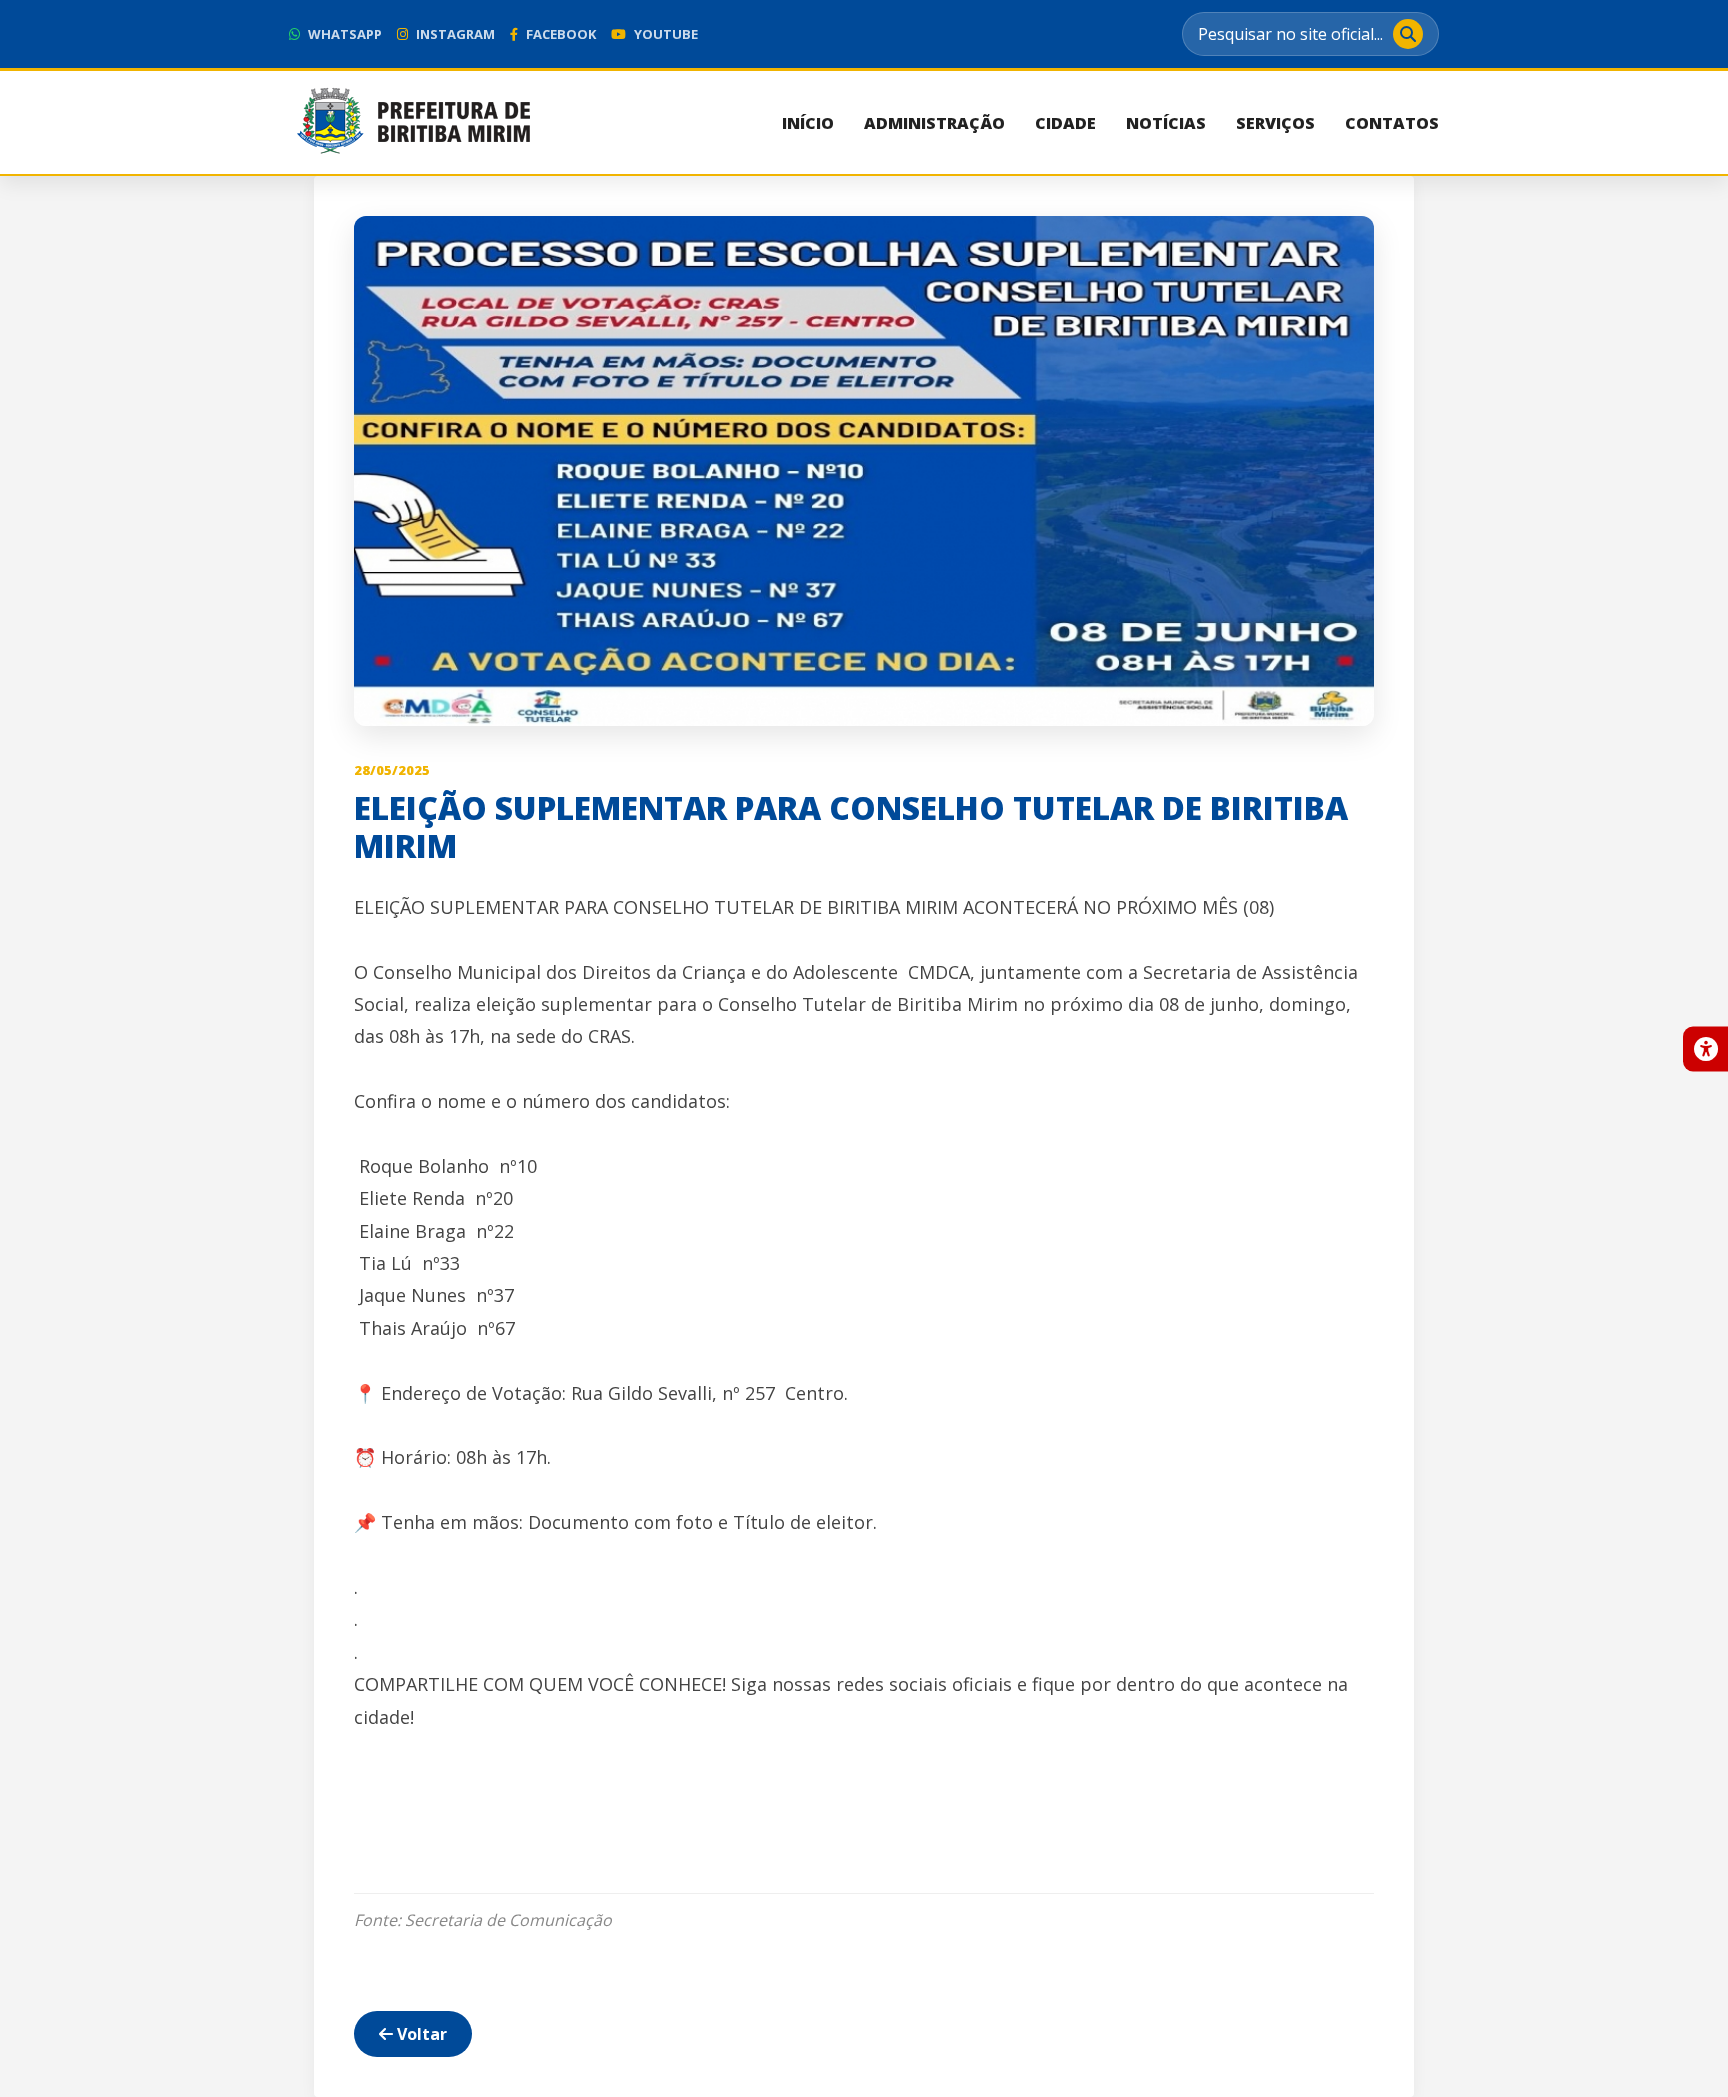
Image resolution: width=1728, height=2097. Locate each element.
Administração (934, 123)
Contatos (1392, 123)
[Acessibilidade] (1705, 1048)
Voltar (420, 2034)
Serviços (1275, 123)
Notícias (1166, 123)
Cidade (1065, 123)
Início (808, 123)
